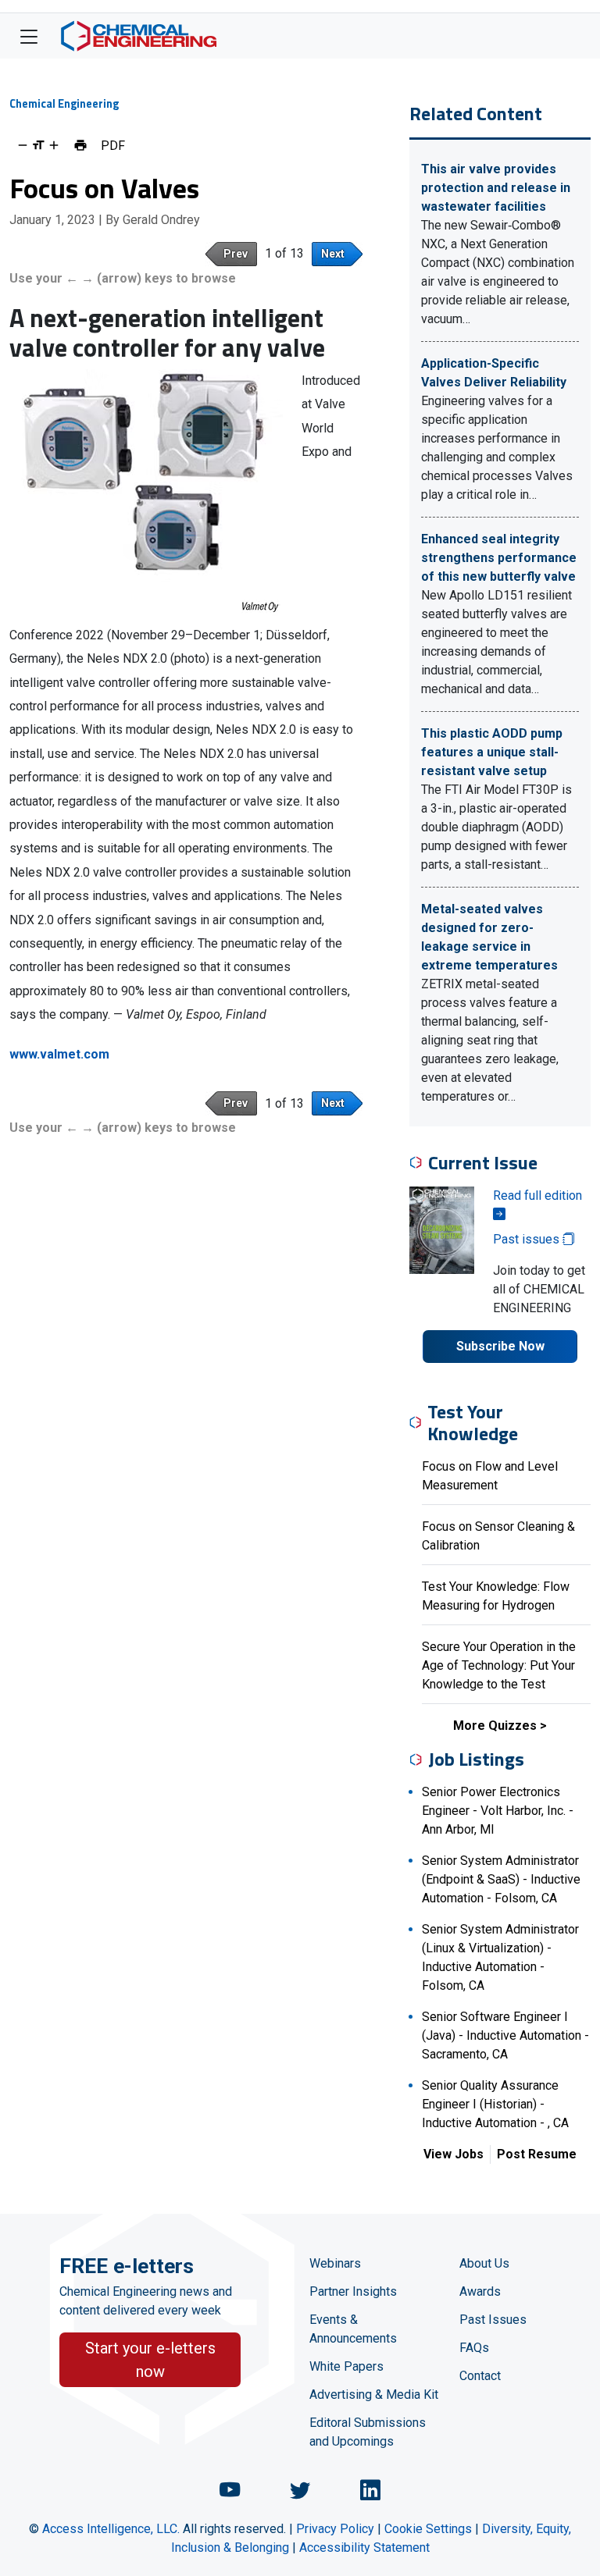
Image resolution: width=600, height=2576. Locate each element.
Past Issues (493, 2320)
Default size (38, 145)
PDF (113, 145)
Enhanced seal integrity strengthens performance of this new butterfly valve (499, 558)
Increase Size (54, 145)
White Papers (346, 2366)
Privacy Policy (335, 2529)
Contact (480, 2376)
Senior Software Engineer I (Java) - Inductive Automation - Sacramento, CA (505, 2035)
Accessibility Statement (364, 2548)
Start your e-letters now (150, 2360)
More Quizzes (495, 1726)
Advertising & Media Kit (374, 2395)
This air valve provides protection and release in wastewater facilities (496, 188)
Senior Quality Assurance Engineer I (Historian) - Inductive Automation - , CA (495, 2104)
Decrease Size (23, 145)
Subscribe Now (500, 1346)
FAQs (474, 2348)
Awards (480, 2291)
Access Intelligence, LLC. (111, 2529)
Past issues (528, 1239)
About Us (484, 2263)
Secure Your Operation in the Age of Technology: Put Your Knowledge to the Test (499, 1665)
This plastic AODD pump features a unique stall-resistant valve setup (492, 752)
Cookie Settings (428, 2529)
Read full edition (537, 1195)
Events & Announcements (353, 2329)
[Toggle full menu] (29, 36)
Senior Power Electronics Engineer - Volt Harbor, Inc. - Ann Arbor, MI (498, 1811)
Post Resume (537, 2154)
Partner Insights (353, 2291)
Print (80, 145)
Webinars (335, 2263)
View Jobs (454, 2154)
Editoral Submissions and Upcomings (368, 2432)
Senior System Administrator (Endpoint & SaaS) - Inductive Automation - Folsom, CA (501, 1879)
